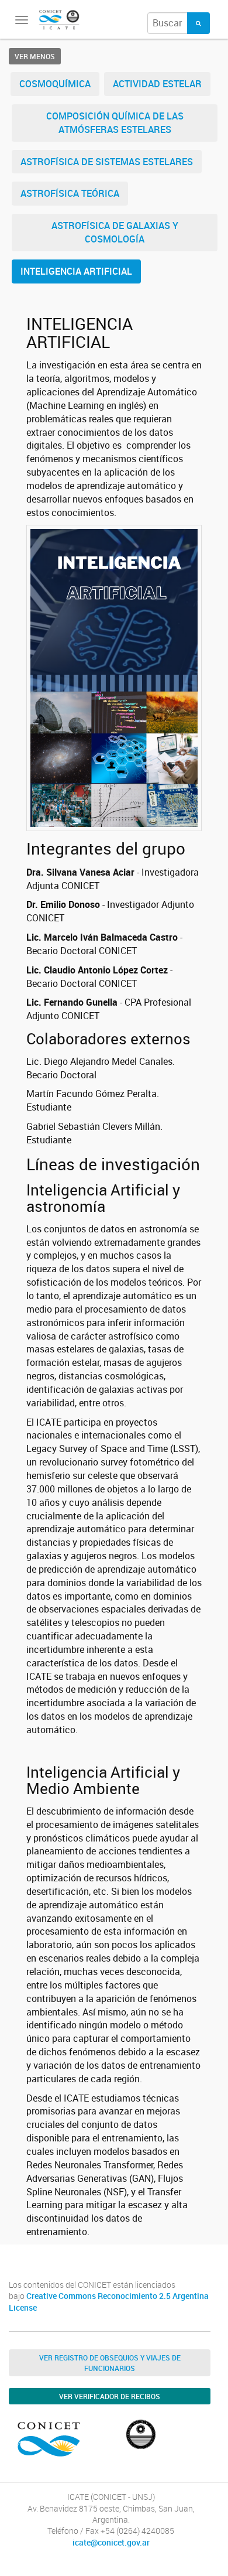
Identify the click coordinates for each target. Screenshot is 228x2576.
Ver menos (35, 56)
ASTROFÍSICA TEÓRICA (70, 193)
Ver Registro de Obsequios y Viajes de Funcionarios (110, 2363)
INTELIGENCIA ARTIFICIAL (76, 271)
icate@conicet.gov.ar (111, 2543)
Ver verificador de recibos (110, 2396)
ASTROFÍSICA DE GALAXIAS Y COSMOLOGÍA (115, 232)
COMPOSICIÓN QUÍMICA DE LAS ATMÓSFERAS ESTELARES (115, 123)
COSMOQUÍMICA (55, 84)
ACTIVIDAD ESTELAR (157, 84)
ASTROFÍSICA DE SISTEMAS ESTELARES (107, 162)
